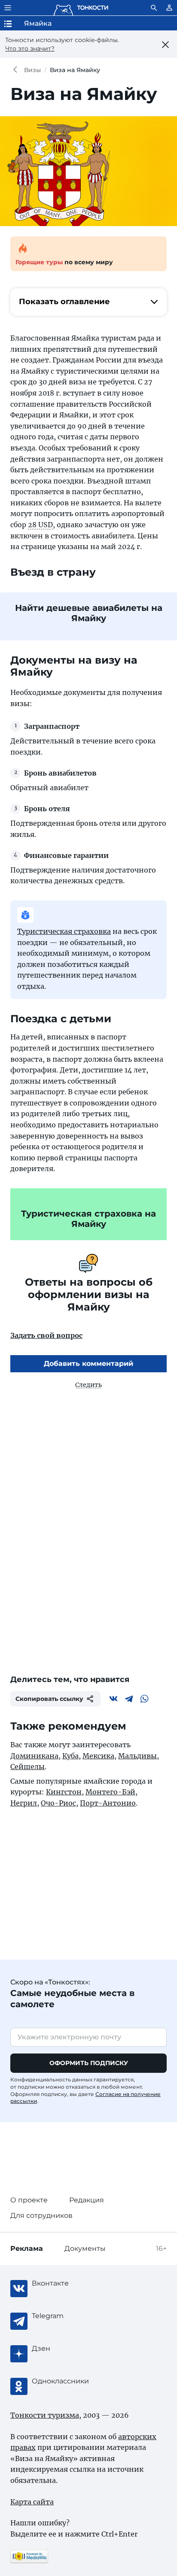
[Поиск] (154, 8)
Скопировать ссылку (49, 1699)
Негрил (24, 1803)
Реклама (27, 2248)
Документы (85, 2248)
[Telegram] (129, 1699)
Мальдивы (137, 1756)
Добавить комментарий (88, 1363)
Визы (32, 70)
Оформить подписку (89, 2063)
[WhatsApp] (144, 1699)
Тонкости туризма (17, 70)
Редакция (87, 2200)
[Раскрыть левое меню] (8, 8)
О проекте (29, 2200)
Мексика (98, 1756)
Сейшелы (27, 1767)
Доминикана (34, 1756)
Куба (70, 1756)
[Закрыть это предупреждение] (166, 45)
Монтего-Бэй (110, 1792)
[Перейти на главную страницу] (81, 8)
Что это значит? (30, 48)
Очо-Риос (58, 1803)
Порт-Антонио (108, 1803)
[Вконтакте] (113, 1699)
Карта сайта (32, 2502)
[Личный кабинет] (169, 8)
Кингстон (64, 1792)
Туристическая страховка (64, 931)
